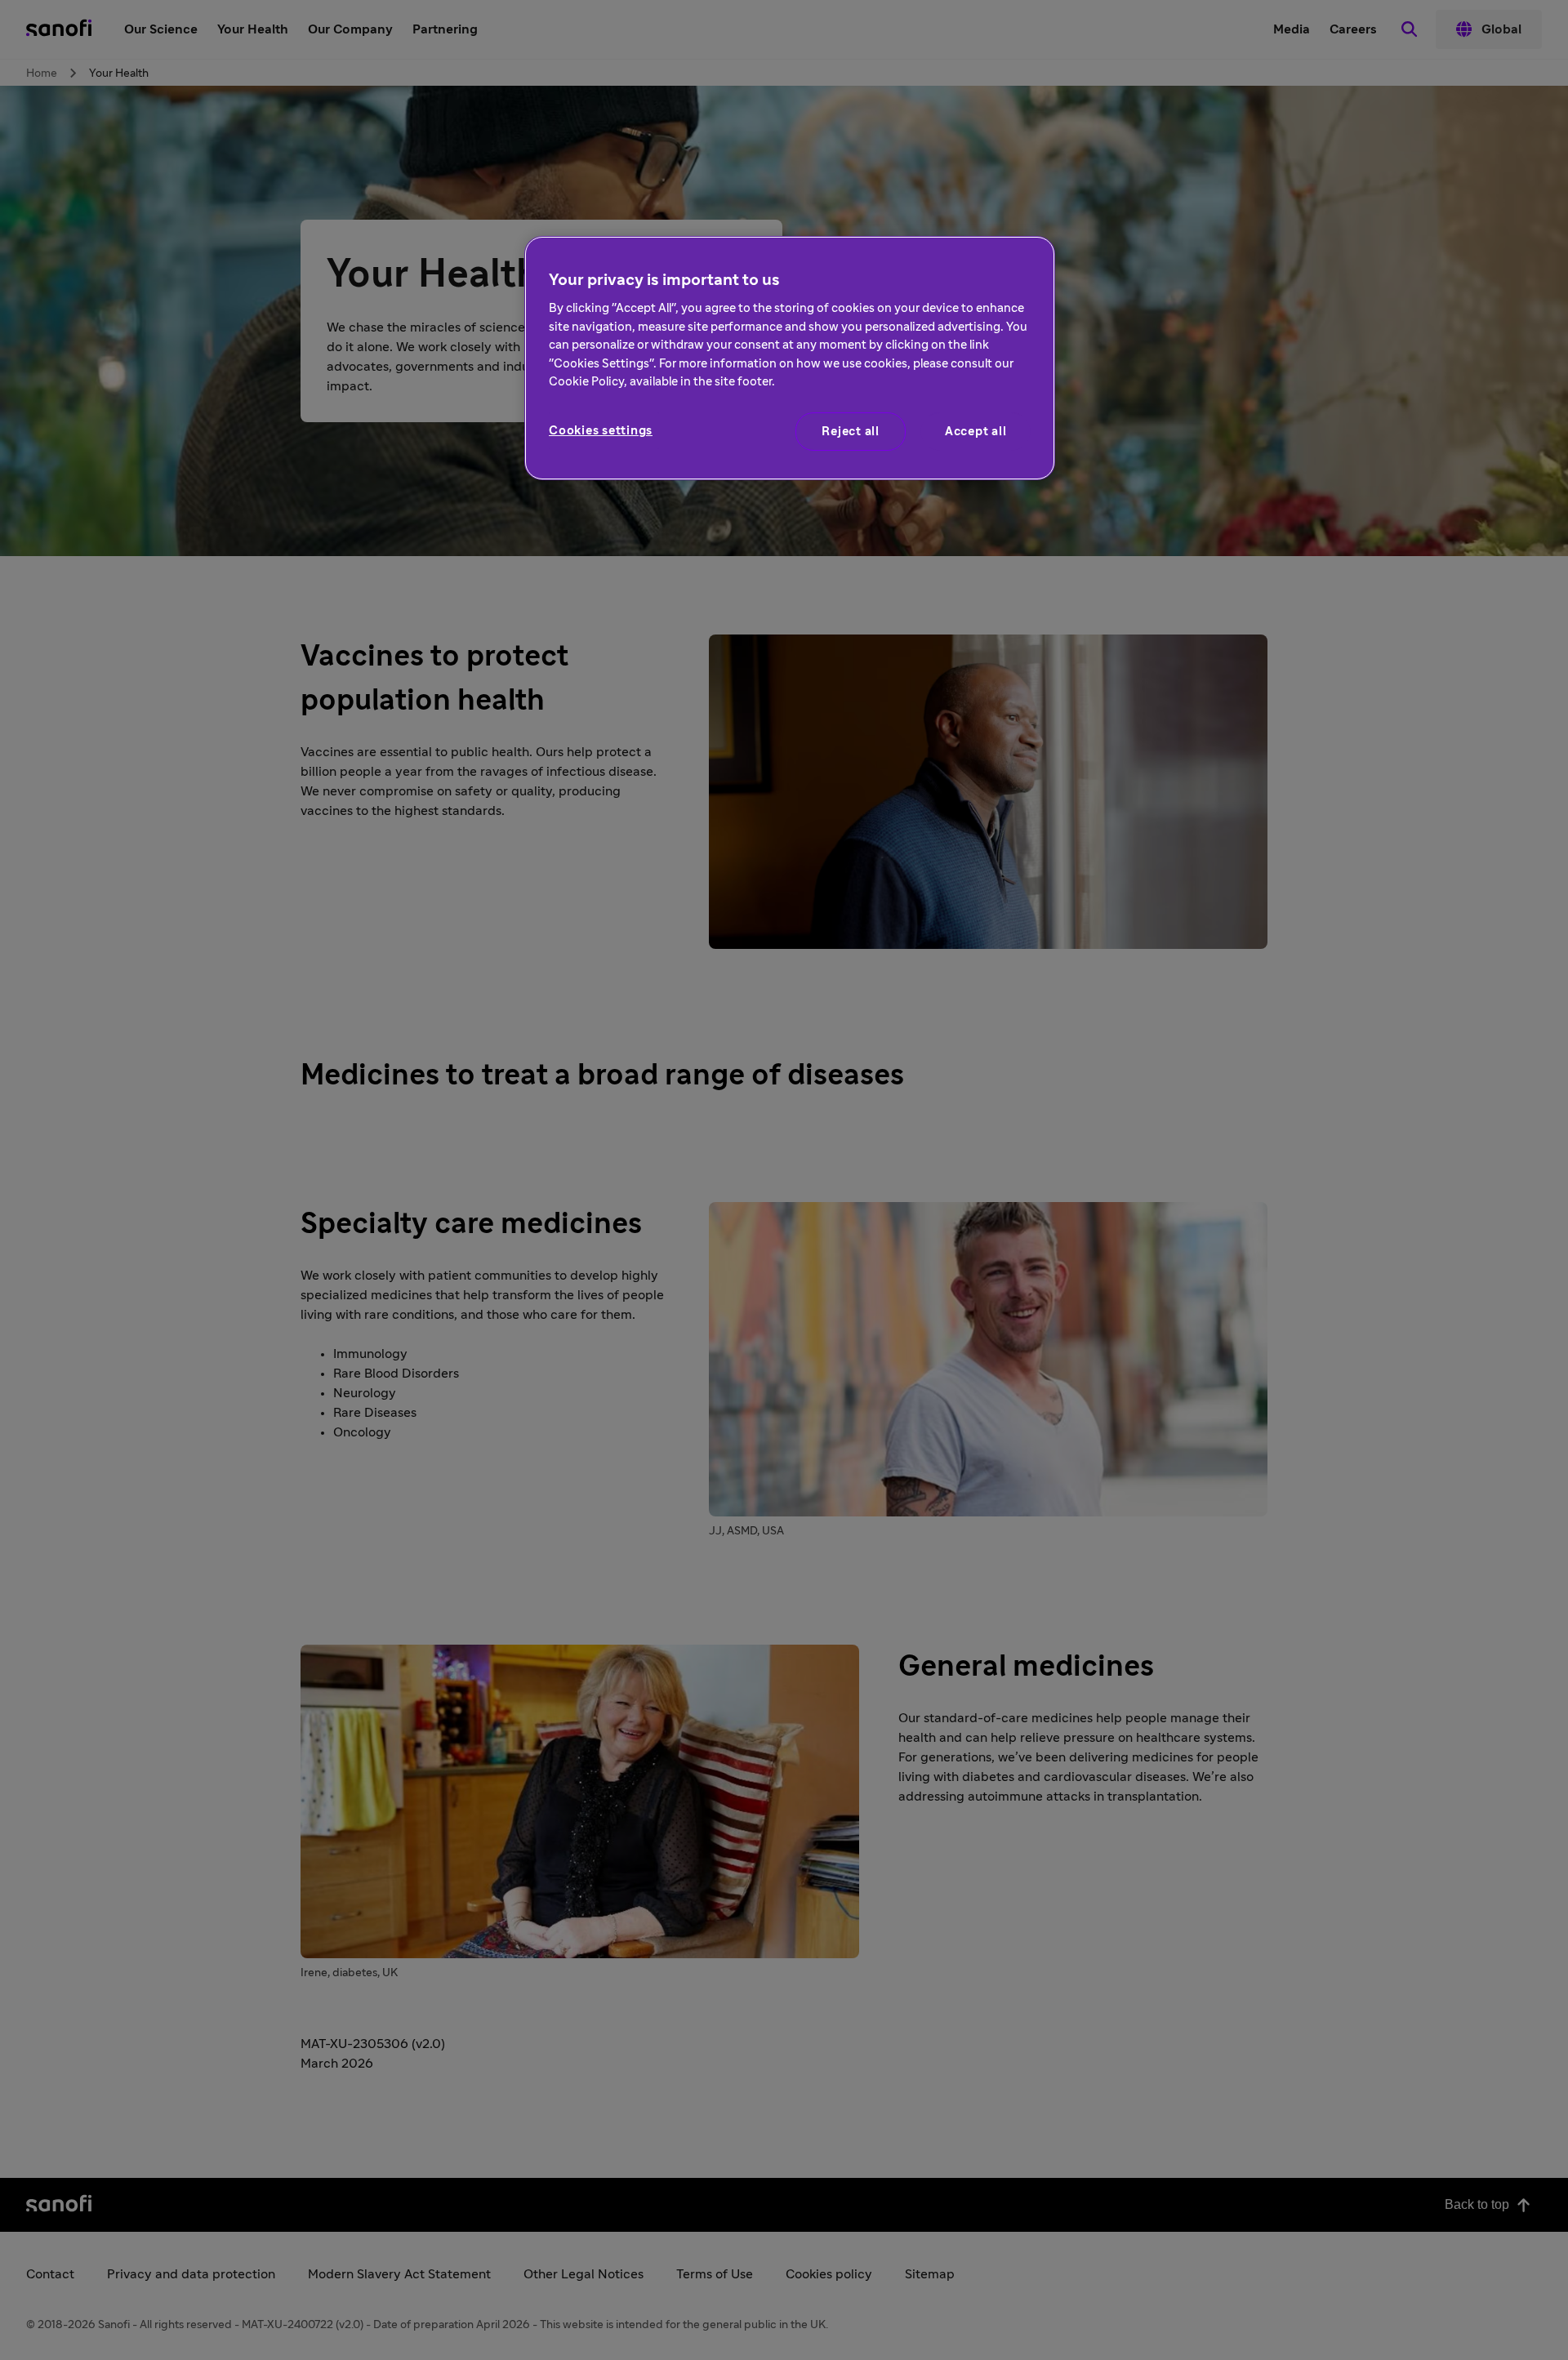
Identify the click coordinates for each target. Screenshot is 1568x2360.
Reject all (851, 432)
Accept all (976, 432)
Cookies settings (601, 431)
